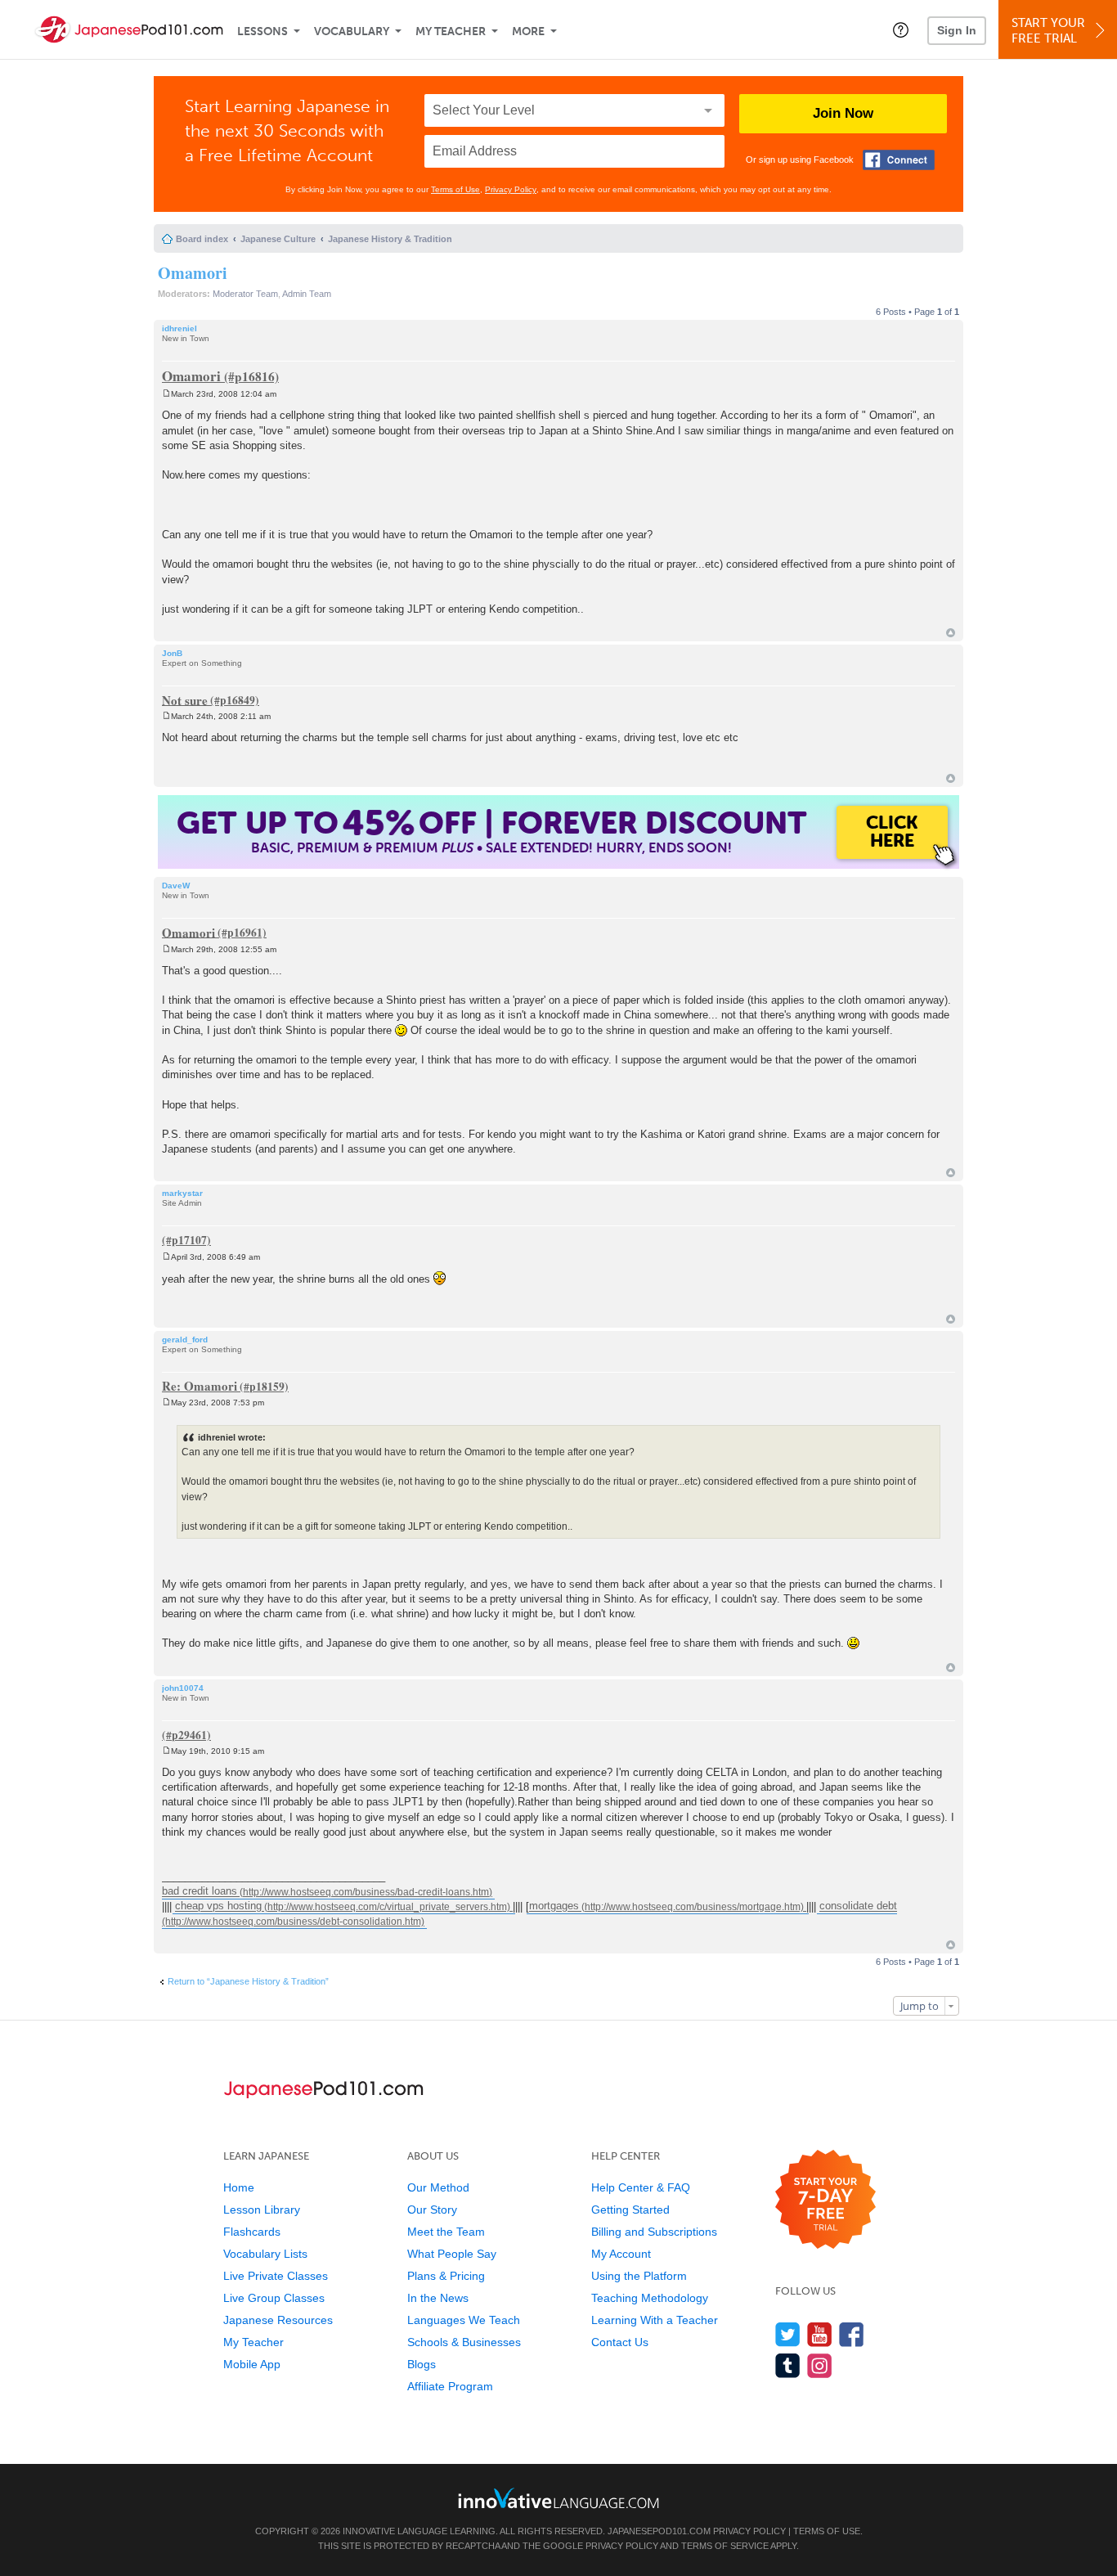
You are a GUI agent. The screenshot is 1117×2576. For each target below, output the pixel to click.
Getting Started (630, 2210)
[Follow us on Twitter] (788, 2334)
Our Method (438, 2187)
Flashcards (252, 2232)
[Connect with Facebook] (899, 160)
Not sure (185, 699)
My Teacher (451, 31)
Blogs (422, 2364)
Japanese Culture (278, 239)
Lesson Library (262, 2210)
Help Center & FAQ (641, 2187)
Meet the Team (446, 2232)
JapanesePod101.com (659, 2531)
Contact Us (620, 2342)
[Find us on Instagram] (820, 2365)
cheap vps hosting (218, 1906)
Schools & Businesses (464, 2342)
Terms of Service (725, 2546)
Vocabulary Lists (265, 2254)
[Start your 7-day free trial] (825, 2200)
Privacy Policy (511, 189)
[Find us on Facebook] (852, 2334)
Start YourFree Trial (1048, 31)
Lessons (262, 31)
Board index (202, 239)
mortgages (554, 1906)
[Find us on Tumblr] (788, 2365)
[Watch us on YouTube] (820, 2334)
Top (951, 633)
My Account (621, 2254)
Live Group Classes (274, 2298)
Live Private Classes (276, 2276)
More (528, 31)
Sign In (957, 30)
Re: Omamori (200, 1386)
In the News (438, 2298)
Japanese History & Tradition (390, 239)
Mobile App (252, 2364)
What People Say (452, 2254)
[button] (901, 29)
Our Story (432, 2210)
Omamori (193, 273)
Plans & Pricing (446, 2276)
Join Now (843, 113)
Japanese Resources (278, 2320)
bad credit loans (200, 1892)
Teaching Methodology (650, 2298)
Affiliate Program (450, 2386)
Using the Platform (639, 2276)
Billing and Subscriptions (654, 2232)
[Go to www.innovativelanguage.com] (558, 2498)
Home (239, 2187)
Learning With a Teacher (655, 2320)
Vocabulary (352, 31)
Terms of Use (455, 189)
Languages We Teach (464, 2320)
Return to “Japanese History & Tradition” (248, 1981)
